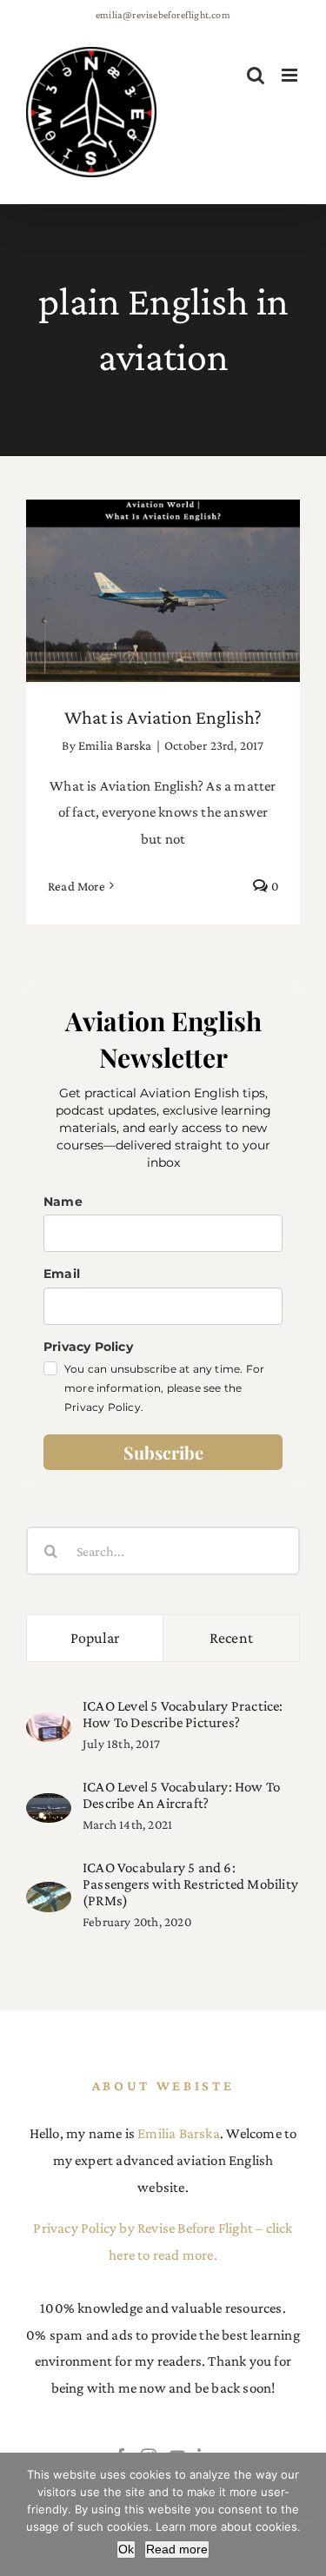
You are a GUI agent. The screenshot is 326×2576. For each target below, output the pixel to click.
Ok (126, 2549)
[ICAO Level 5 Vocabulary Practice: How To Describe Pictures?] (49, 1725)
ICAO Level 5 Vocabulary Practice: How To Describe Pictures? (183, 1714)
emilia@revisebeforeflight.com (163, 15)
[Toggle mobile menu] (291, 75)
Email (62, 1274)
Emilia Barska (115, 745)
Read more (177, 2549)
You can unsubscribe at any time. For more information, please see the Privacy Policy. (164, 1388)
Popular (95, 1638)
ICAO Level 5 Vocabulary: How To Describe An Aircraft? (181, 1795)
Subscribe (163, 1452)
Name (63, 1202)
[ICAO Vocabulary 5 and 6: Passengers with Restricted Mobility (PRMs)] (49, 1894)
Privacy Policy (88, 1347)
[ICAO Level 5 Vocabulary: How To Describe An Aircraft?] (49, 1806)
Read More (77, 886)
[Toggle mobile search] (256, 75)
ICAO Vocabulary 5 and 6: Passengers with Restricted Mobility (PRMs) (190, 1884)
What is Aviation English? (163, 575)
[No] (304, 2514)
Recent (231, 1638)
